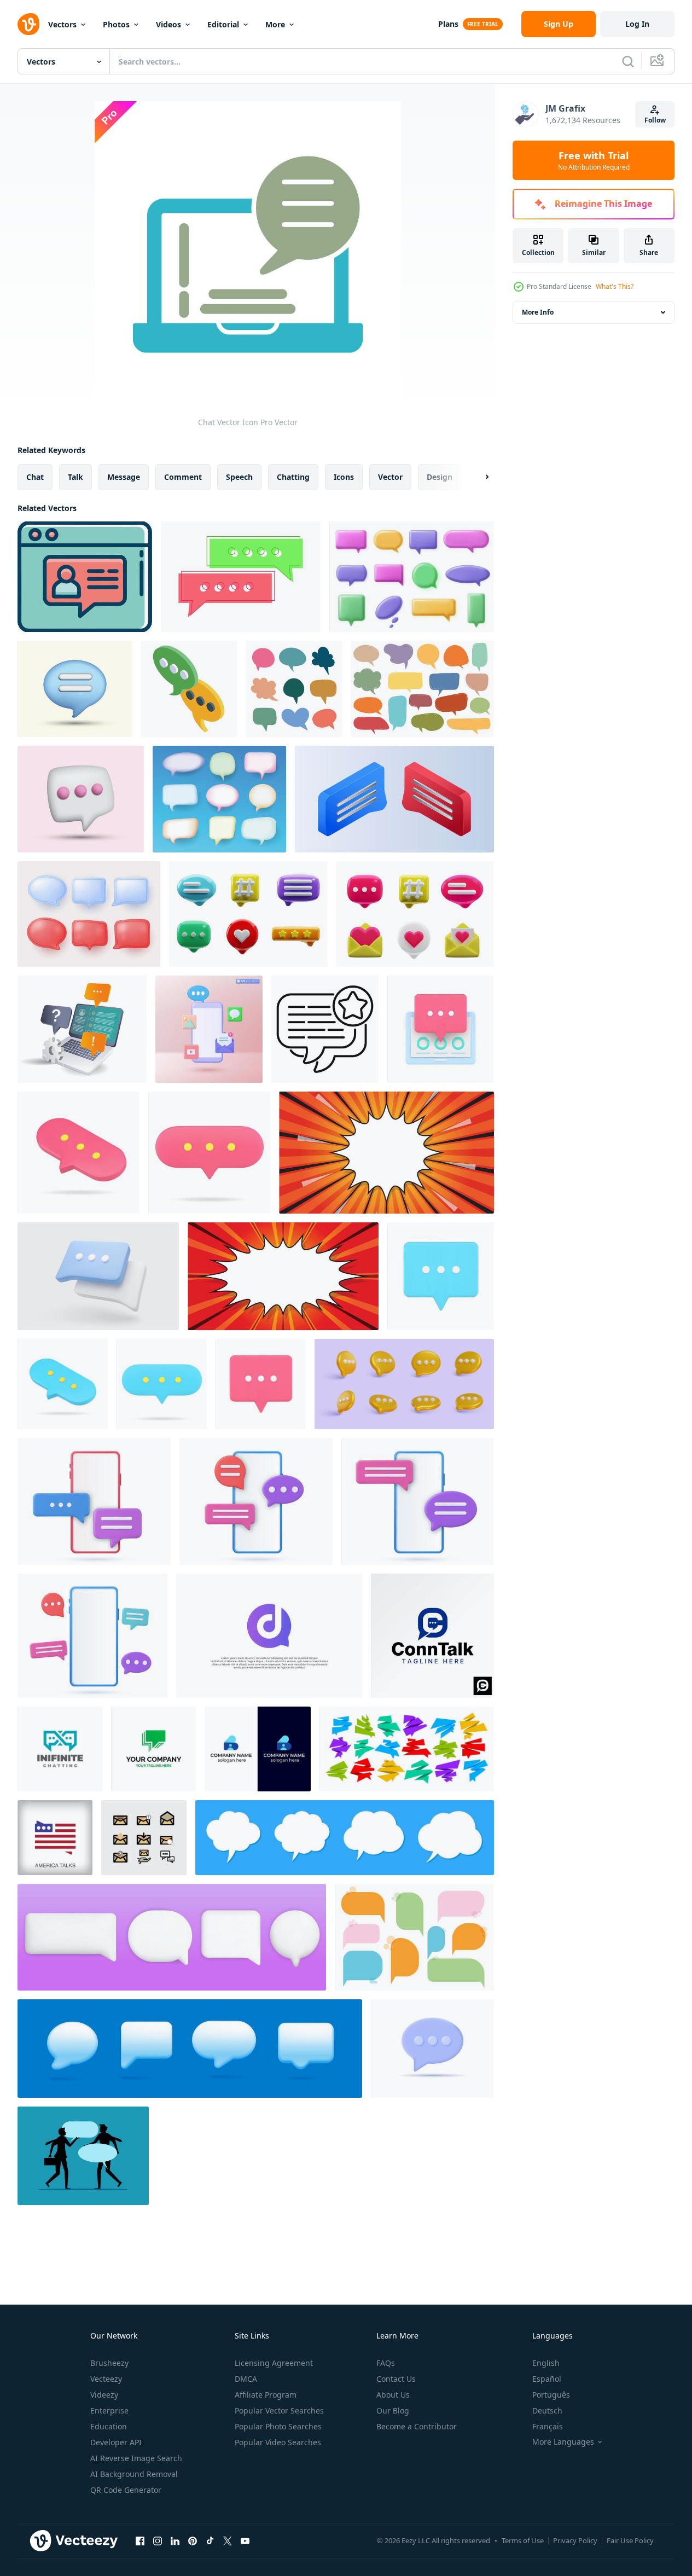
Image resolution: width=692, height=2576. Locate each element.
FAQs (386, 2363)
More (275, 24)
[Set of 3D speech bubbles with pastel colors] (219, 799)
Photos (116, 24)
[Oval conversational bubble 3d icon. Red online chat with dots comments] (78, 1153)
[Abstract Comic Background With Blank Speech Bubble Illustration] (386, 1153)
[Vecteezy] (28, 24)
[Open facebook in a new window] (140, 2540)
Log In (637, 24)
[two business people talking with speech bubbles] (83, 2156)
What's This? (615, 286)
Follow (655, 120)
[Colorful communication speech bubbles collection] (294, 689)
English (546, 2363)
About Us (393, 2395)
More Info (538, 312)
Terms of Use (523, 2540)
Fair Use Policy (630, 2540)
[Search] (628, 61)
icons (344, 477)
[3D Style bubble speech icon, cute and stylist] (75, 689)
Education (109, 2426)
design (440, 477)
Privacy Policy (575, 2540)
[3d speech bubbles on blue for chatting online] (190, 2049)
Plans (448, 24)
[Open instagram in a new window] (158, 2540)
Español (547, 2379)
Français (548, 2426)
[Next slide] (478, 477)
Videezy (104, 2395)
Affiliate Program (266, 2395)
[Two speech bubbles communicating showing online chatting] (189, 689)
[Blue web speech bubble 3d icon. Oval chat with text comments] (162, 1384)
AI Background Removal (134, 2474)
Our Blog (393, 2410)
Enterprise (109, 2410)
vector (390, 477)
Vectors (62, 24)
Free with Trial (594, 160)
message (124, 477)
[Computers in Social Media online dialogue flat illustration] (82, 1029)
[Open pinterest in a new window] (193, 2540)
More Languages (563, 2442)
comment (183, 477)
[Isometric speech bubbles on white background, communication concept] (394, 799)
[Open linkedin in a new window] (175, 2540)
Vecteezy (106, 2379)
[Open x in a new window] (228, 2540)
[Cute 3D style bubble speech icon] (81, 799)
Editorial (223, 24)
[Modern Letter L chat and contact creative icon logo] (258, 1749)
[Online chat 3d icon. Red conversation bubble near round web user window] (441, 1029)
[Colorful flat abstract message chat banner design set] (407, 1749)
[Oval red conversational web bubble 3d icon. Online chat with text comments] (209, 1153)
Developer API (116, 2442)
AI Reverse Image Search (136, 2458)
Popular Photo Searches (278, 2426)
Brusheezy (109, 2363)
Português (551, 2395)
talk (75, 477)
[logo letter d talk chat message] (269, 1636)
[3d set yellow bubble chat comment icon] (404, 1384)
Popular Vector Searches (279, 2410)
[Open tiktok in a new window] (210, 2540)
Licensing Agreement (274, 2363)
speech (239, 477)
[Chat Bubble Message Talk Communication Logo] (153, 1749)
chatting (293, 477)
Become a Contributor (417, 2426)
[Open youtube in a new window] (245, 2540)
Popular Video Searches (278, 2442)
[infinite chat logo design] (60, 1749)
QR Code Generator (126, 2490)
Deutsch (547, 2410)
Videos (168, 24)
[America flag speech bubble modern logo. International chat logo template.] (55, 1838)
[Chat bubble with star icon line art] (325, 1029)
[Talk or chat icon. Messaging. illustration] (241, 577)
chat (35, 477)
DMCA (246, 2379)
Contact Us (396, 2379)
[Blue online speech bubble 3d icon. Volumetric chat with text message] (63, 1384)
